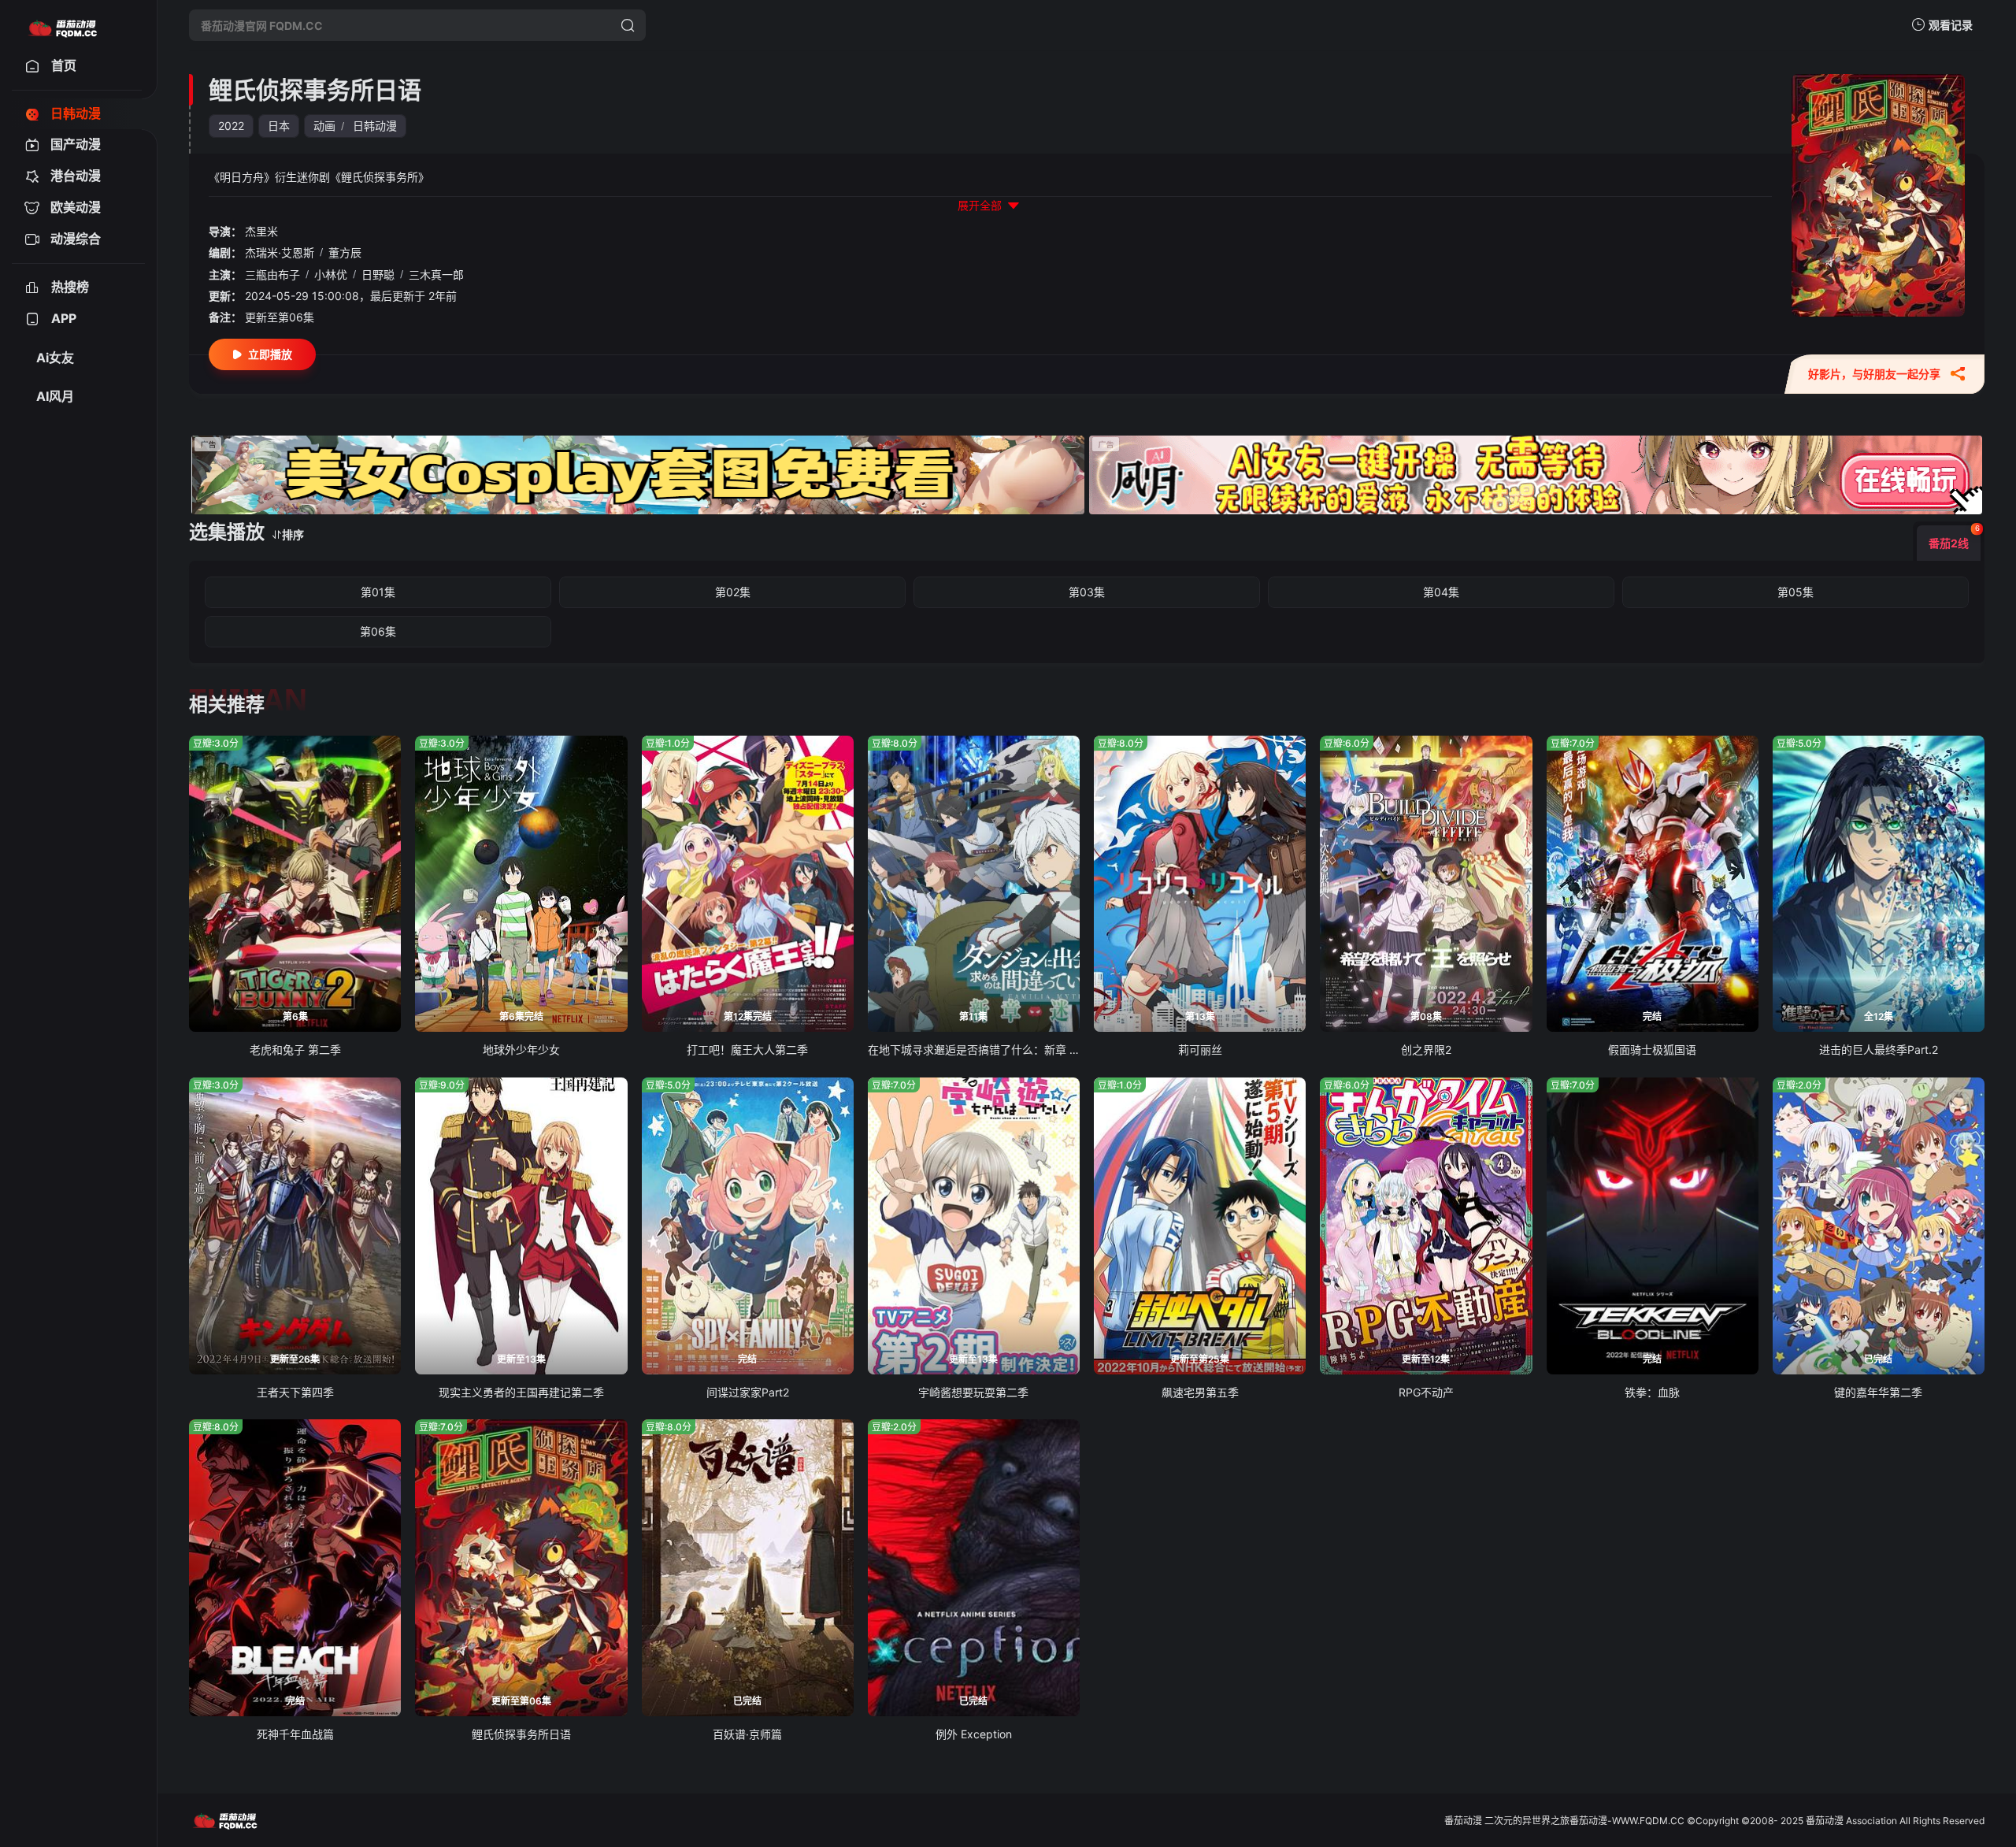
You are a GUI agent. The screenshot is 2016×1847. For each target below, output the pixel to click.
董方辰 (345, 252)
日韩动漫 (375, 126)
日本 (279, 126)
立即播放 (270, 354)
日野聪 (378, 274)
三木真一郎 (436, 274)
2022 (231, 126)
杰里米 (261, 231)
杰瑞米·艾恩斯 (280, 252)
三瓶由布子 (272, 274)
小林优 (331, 274)
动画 (324, 126)
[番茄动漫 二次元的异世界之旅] (62, 25)
